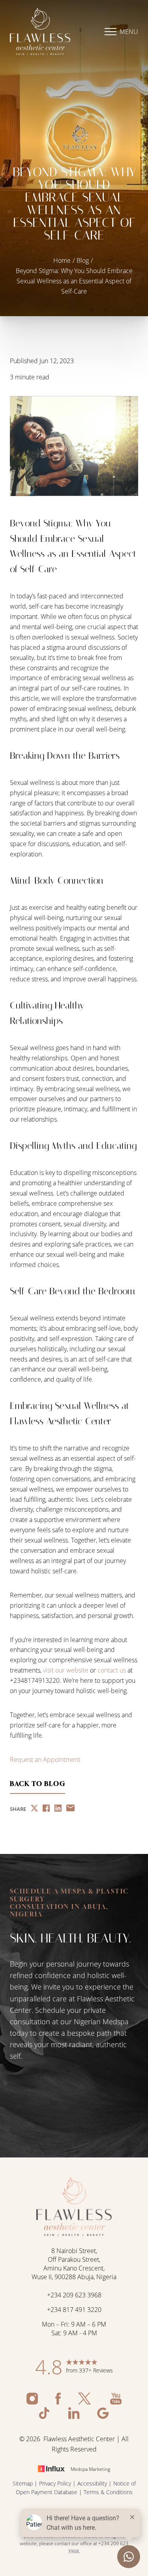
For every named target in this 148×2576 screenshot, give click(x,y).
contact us (112, 1670)
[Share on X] (34, 1809)
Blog (83, 260)
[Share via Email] (70, 1809)
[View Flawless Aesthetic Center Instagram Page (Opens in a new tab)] (33, 2402)
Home (62, 260)
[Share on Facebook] (46, 1809)
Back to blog (37, 1784)
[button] (111, 32)
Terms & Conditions (108, 2492)
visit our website (66, 1670)
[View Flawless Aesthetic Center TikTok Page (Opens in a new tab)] (46, 2417)
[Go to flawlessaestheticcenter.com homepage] (42, 32)
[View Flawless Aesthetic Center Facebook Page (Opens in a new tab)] (59, 2402)
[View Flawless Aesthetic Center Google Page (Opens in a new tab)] (103, 2417)
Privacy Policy (55, 2483)
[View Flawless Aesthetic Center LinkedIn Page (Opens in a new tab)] (75, 2417)
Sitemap (23, 2483)
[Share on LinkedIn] (58, 1809)
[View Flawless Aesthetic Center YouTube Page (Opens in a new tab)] (116, 2402)
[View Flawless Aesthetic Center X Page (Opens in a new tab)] (86, 2402)
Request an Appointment (45, 1759)
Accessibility (92, 2483)
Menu (129, 31)
